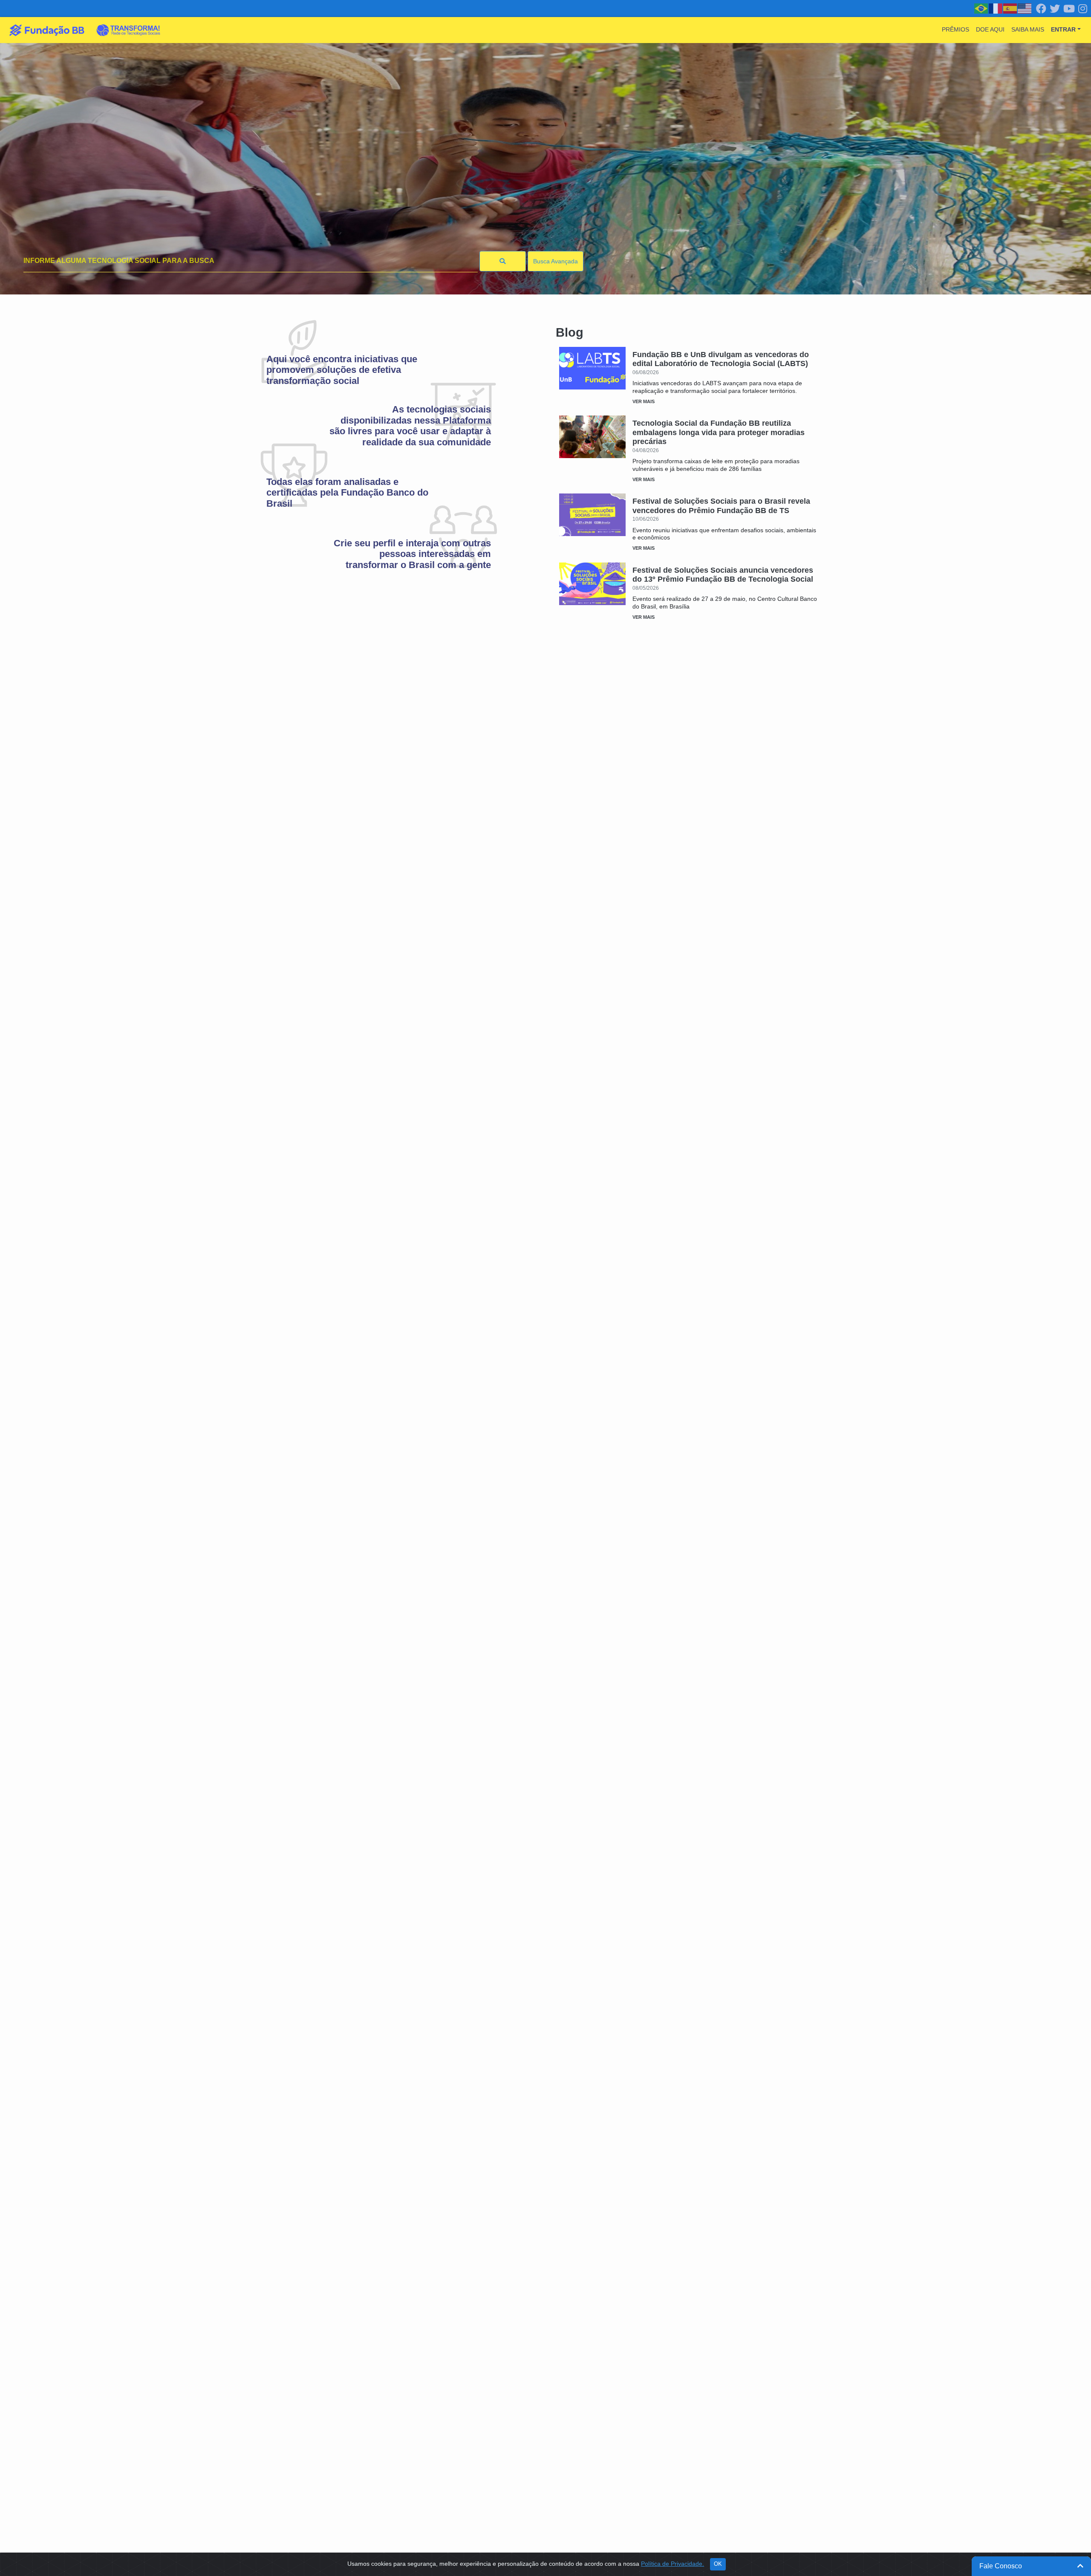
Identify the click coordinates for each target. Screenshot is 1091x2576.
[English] (1025, 8)
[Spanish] (1010, 8)
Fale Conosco (1001, 2566)
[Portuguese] (981, 8)
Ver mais (644, 401)
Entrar (1063, 29)
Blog (570, 332)
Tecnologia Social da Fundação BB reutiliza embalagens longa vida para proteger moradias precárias (719, 432)
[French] (996, 8)
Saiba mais (1028, 29)
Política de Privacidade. (672, 2564)
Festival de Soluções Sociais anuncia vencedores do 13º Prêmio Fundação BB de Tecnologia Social (723, 575)
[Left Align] (503, 261)
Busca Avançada (556, 261)
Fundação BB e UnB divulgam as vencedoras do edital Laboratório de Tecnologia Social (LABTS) (721, 359)
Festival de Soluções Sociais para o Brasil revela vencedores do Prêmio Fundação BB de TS (721, 506)
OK (718, 2564)
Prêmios (955, 29)
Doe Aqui (990, 29)
